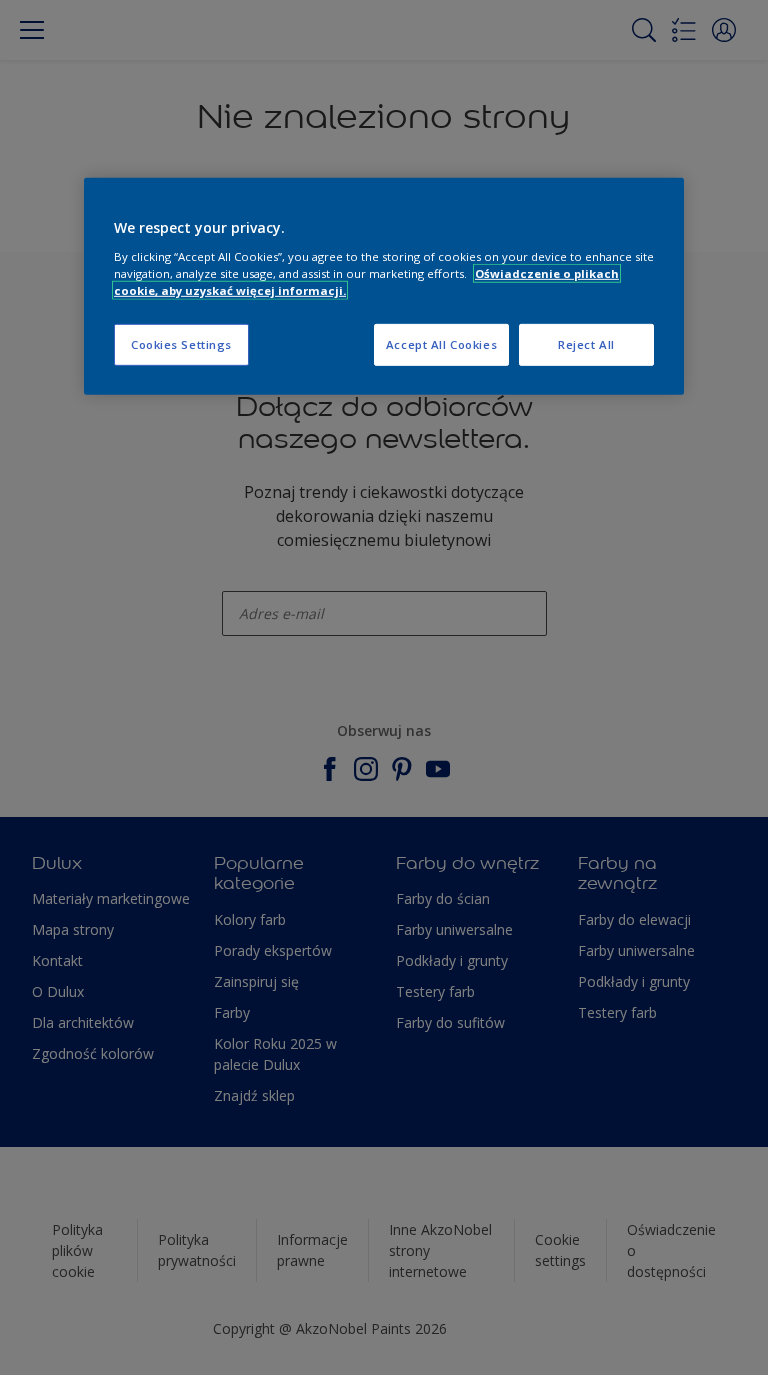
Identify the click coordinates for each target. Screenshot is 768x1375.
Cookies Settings (181, 344)
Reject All (586, 344)
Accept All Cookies (441, 344)
